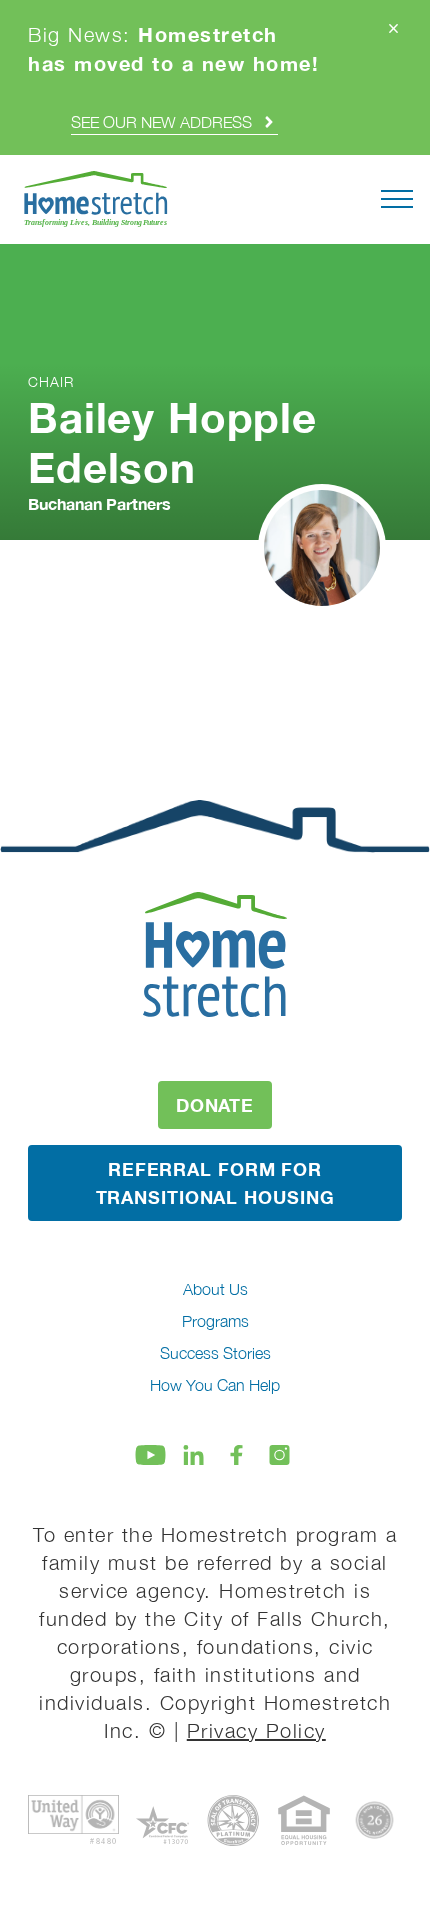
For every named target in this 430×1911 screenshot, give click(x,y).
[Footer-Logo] (215, 954)
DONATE (215, 1105)
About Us (215, 1289)
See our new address (161, 122)
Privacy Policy (256, 1730)
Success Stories (215, 1353)
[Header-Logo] (96, 199)
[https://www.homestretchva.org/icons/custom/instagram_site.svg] (279, 1455)
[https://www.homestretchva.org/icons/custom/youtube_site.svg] (150, 1455)
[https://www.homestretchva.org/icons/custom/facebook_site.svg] (236, 1455)
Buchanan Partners (99, 503)
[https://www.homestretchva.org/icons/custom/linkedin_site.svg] (193, 1455)
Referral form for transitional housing (215, 1183)
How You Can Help (215, 1385)
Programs (215, 1321)
